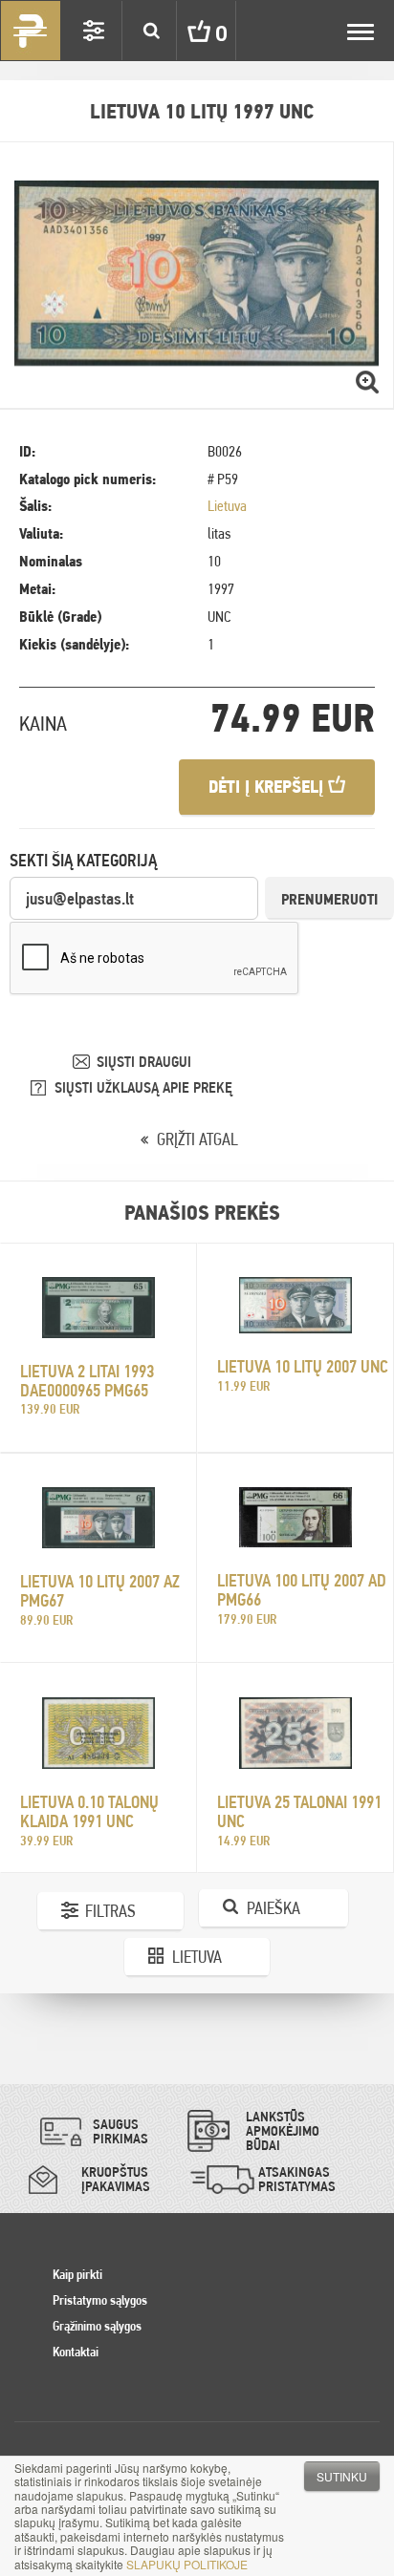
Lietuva (227, 506)
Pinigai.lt (31, 31)
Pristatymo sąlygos (100, 2300)
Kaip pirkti (77, 2274)
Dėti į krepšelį (268, 787)
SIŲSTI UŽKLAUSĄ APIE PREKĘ (143, 1087)
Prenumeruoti (329, 899)
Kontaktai (76, 2352)
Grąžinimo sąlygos (97, 2326)
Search (151, 31)
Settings (94, 31)
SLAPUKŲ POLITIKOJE (187, 2564)
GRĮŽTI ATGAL (197, 1139)
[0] (185, 31)
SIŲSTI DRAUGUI (144, 1062)
